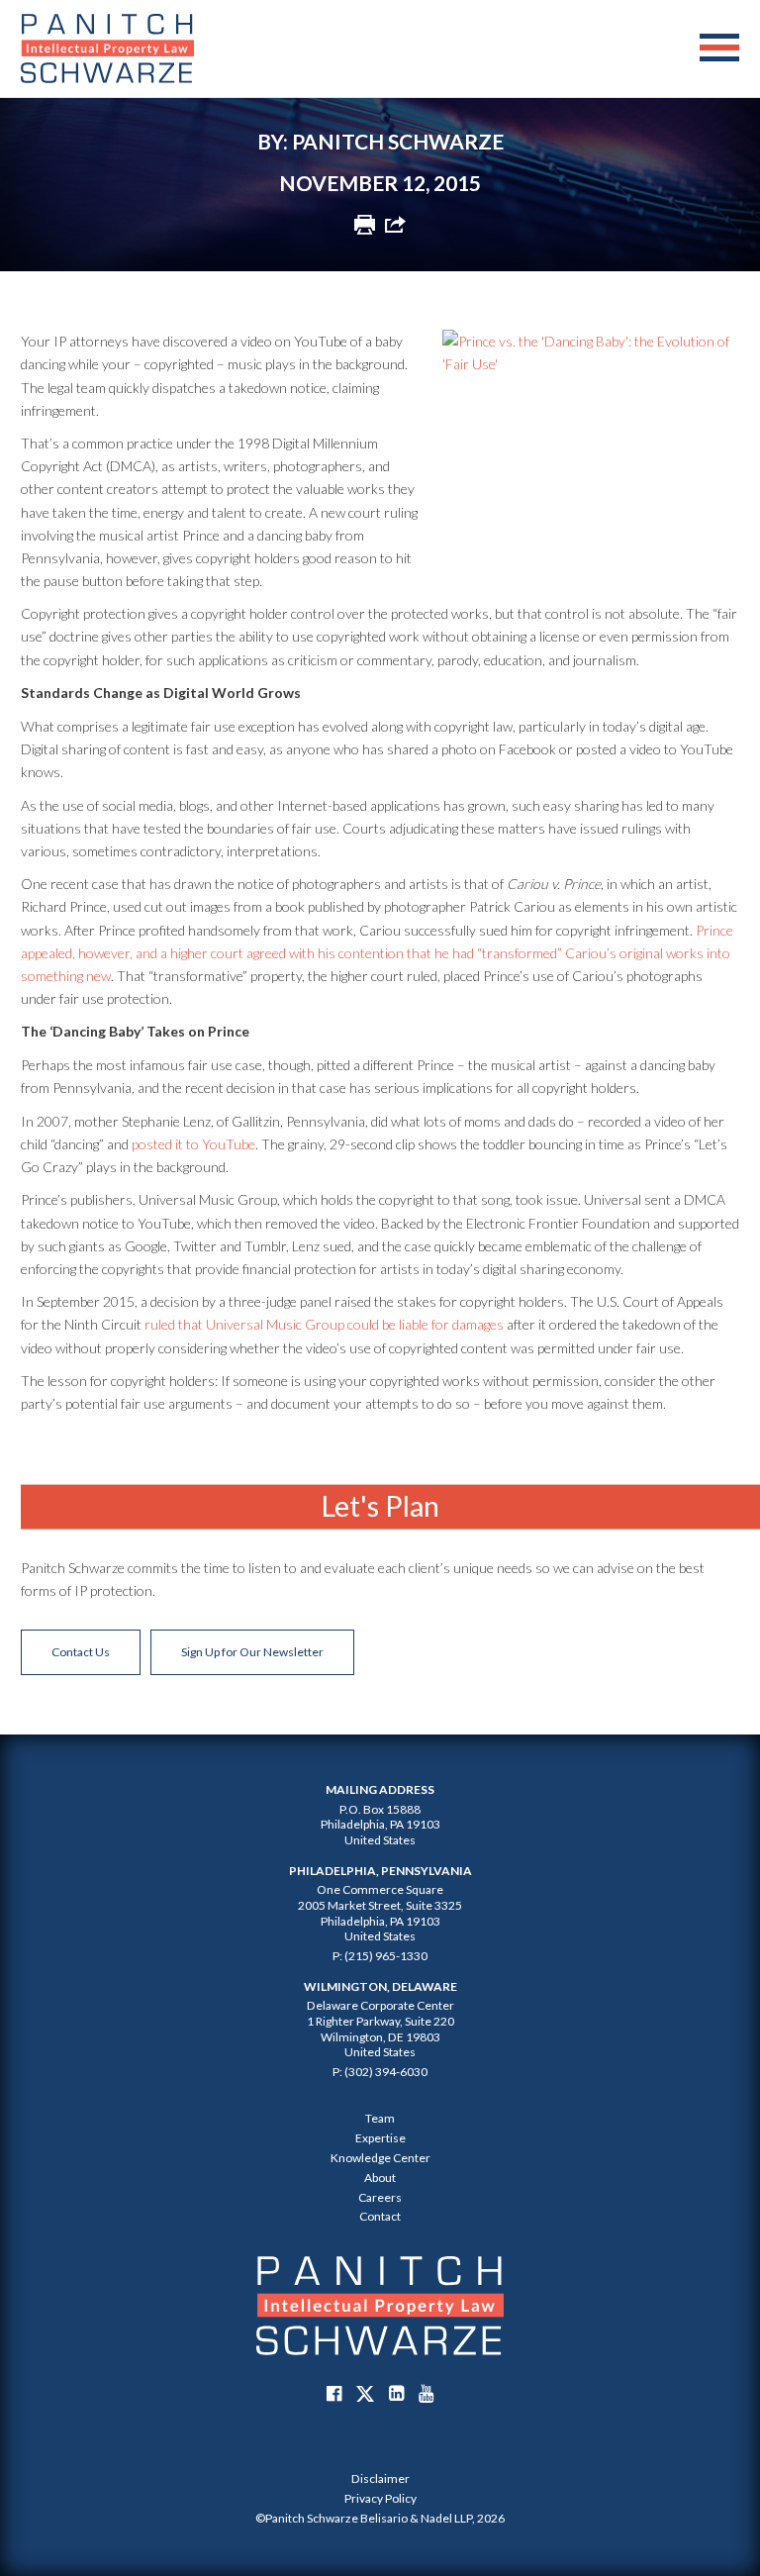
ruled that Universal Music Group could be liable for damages (324, 1324)
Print (365, 224)
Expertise (380, 2138)
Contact (380, 2216)
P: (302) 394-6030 (380, 2072)
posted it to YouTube (193, 1144)
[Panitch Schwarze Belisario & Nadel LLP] (107, 49)
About (380, 2178)
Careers (380, 2197)
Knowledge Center (380, 2158)
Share (395, 224)
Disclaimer (380, 2478)
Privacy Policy (380, 2498)
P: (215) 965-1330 (380, 1956)
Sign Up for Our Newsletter (252, 1652)
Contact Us (81, 1652)
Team (380, 2118)
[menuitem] (380, 2479)
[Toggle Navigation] (719, 49)
